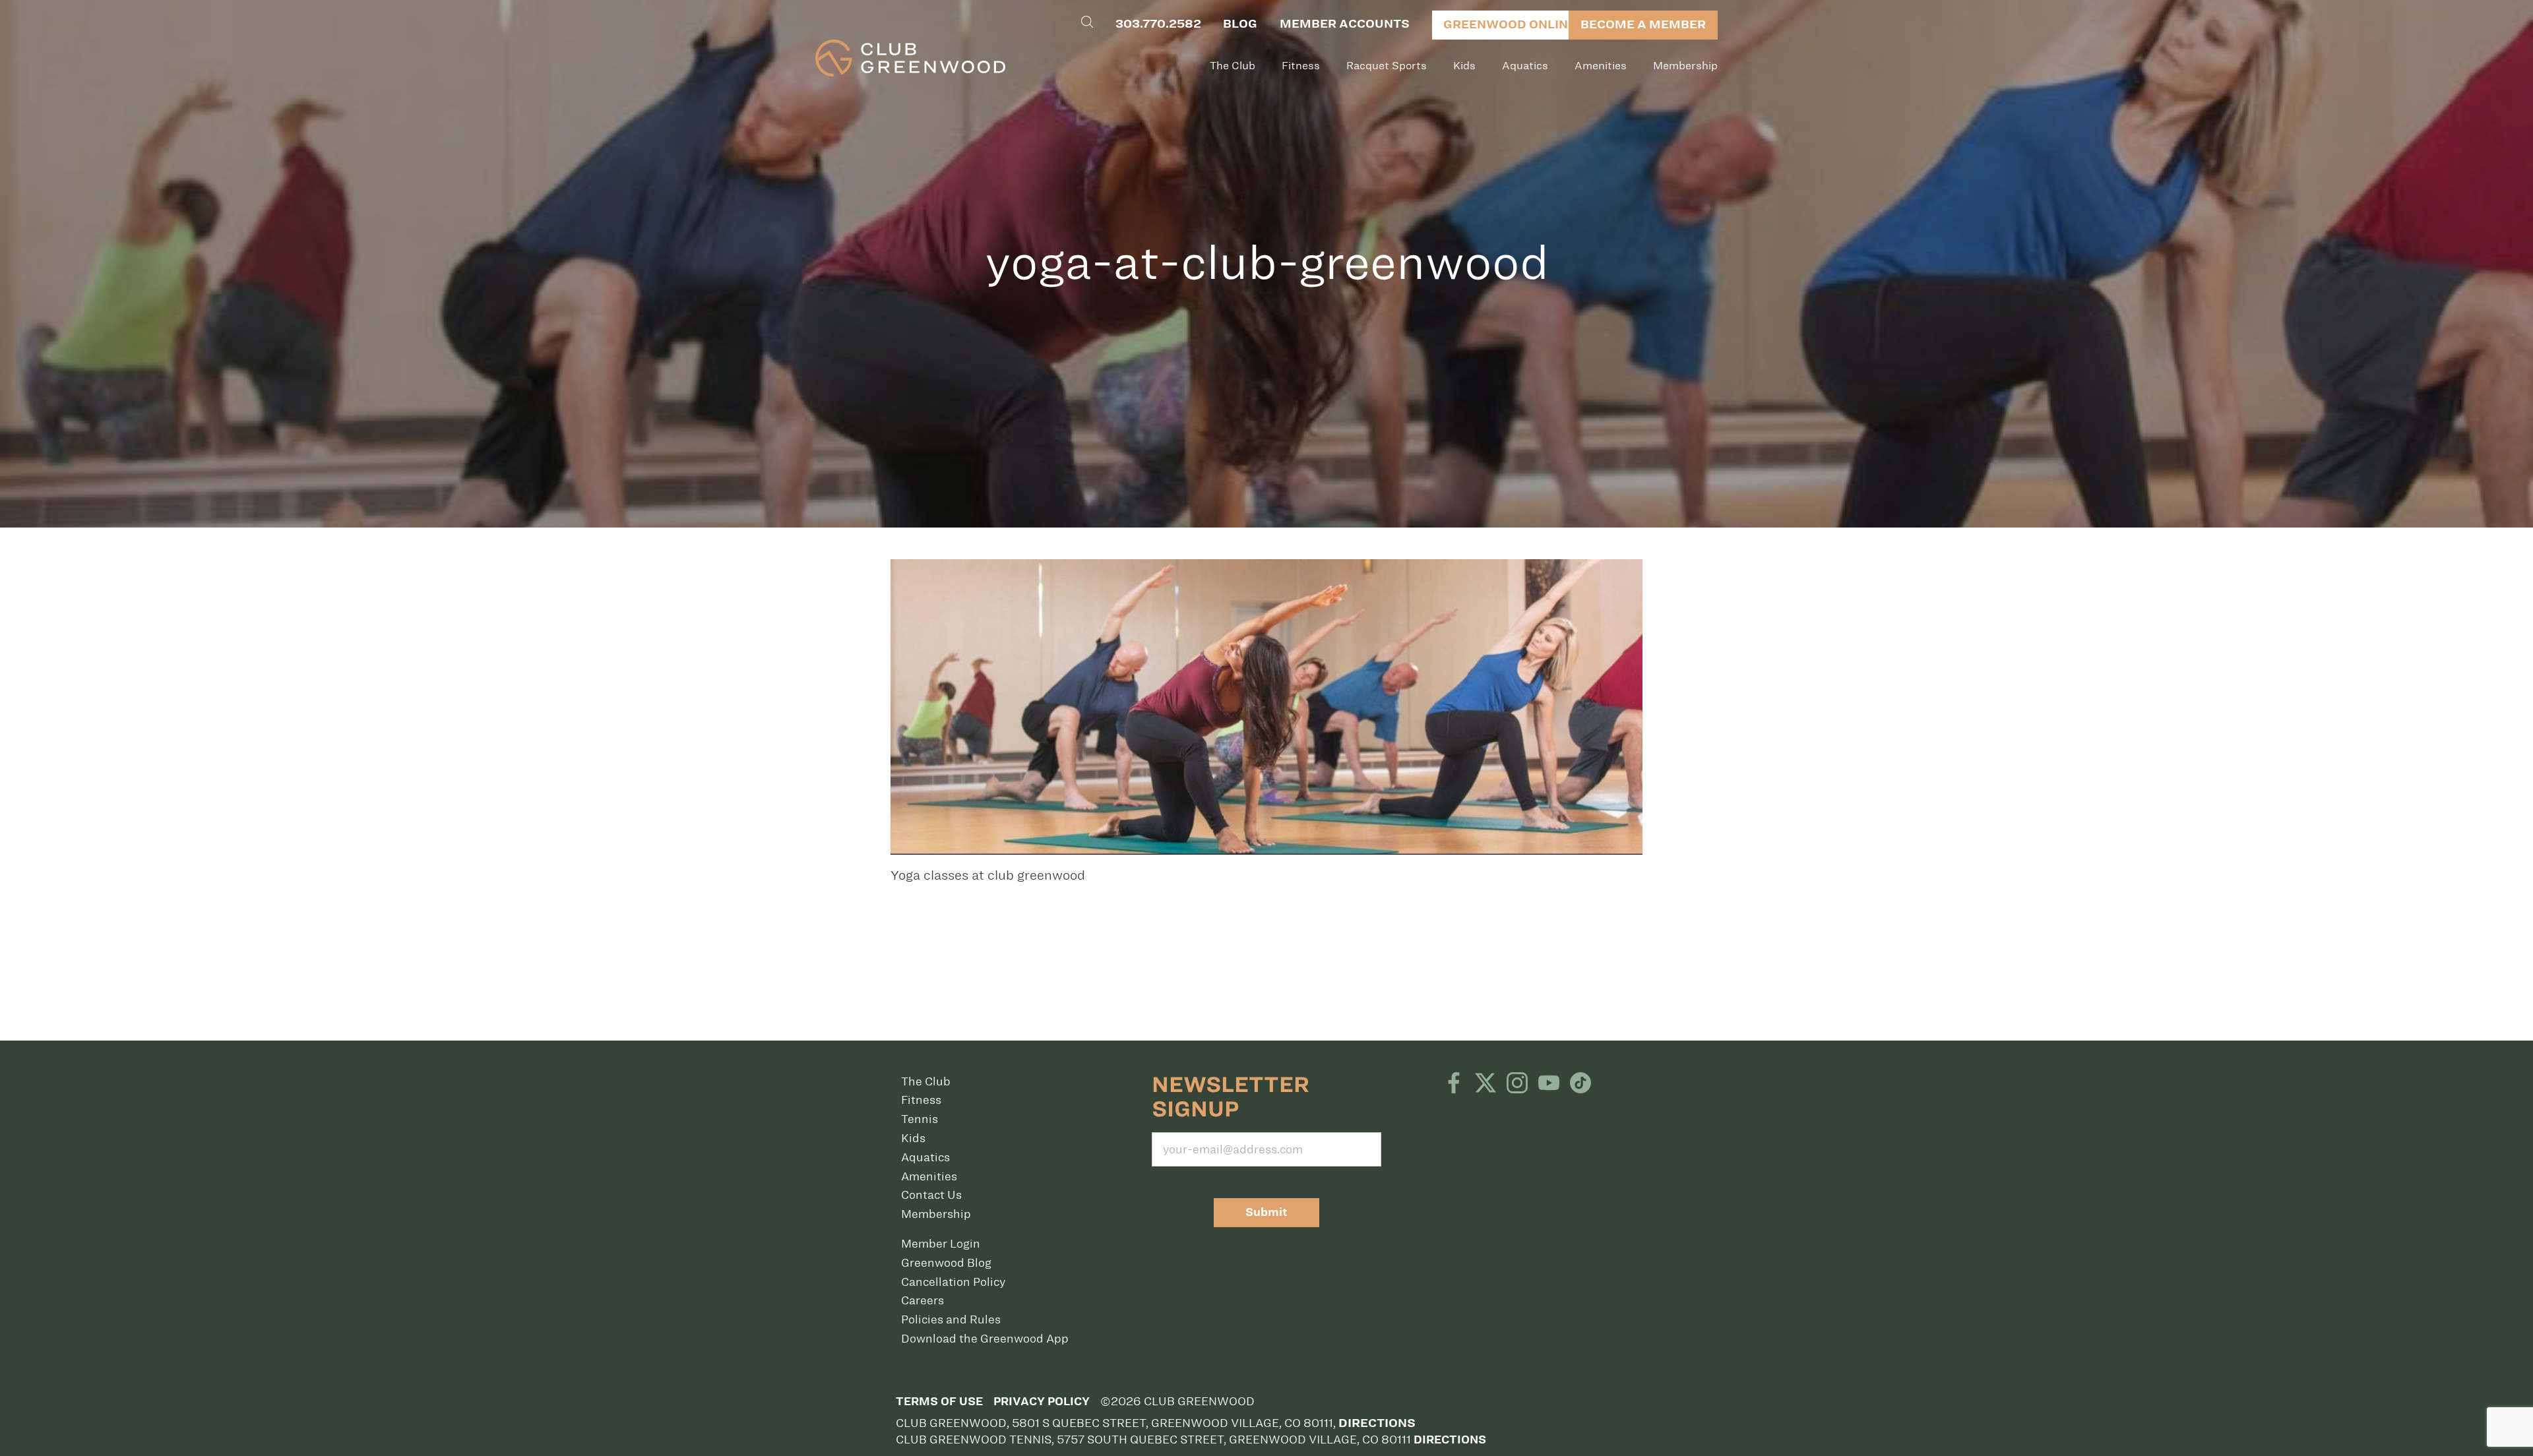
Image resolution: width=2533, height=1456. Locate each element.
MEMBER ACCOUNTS (1345, 24)
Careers (923, 1300)
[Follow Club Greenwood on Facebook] (1454, 1084)
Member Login (941, 1244)
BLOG (1240, 24)
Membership (1685, 66)
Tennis (920, 1119)
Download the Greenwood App (985, 1339)
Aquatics (1525, 66)
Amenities (1601, 66)
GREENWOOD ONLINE (1510, 24)
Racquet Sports (1387, 66)
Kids (1464, 66)
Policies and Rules (951, 1319)
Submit (1266, 1212)
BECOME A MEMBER (1643, 24)
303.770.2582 (1158, 24)
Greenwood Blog (946, 1263)
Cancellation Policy (953, 1282)
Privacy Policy (1042, 1402)
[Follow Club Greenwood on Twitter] (1485, 1084)
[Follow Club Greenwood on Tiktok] (1580, 1084)
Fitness (1301, 66)
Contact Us (931, 1195)
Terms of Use (939, 1402)
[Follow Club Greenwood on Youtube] (1549, 1084)
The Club (1233, 66)
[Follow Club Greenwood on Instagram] (1517, 1084)
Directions (1377, 1423)
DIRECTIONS (1450, 1440)
